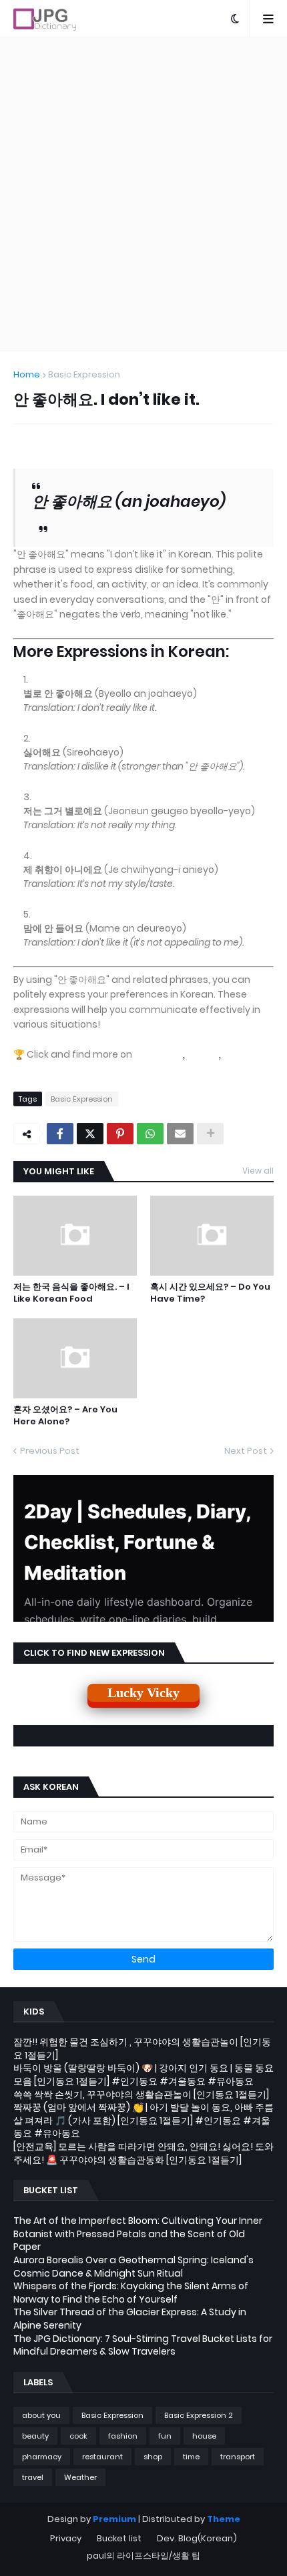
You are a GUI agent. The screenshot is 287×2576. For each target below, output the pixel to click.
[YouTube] (41, 1068)
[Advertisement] (143, 194)
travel (33, 2477)
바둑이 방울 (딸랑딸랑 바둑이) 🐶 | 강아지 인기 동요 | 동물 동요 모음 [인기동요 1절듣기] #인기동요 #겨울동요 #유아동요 (143, 2075)
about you (41, 2415)
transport (238, 2457)
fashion (123, 2436)
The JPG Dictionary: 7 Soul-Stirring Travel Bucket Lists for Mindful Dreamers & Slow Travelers (143, 2345)
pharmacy (42, 2457)
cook (78, 2436)
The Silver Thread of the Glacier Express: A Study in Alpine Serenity (130, 2319)
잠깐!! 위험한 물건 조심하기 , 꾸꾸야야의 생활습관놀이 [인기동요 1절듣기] (142, 2049)
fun (165, 2436)
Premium (114, 2519)
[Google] (158, 1054)
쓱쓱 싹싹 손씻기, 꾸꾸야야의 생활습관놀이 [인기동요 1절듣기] (141, 2095)
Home (27, 374)
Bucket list (119, 2538)
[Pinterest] (120, 1134)
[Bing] (203, 1054)
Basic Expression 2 (199, 2415)
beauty (35, 2436)
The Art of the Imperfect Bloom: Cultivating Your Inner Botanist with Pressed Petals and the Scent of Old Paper (138, 2234)
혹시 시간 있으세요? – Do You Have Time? (210, 1293)
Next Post (246, 1451)
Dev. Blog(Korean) (197, 2538)
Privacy (66, 2538)
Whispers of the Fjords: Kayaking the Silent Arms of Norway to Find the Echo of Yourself (131, 2293)
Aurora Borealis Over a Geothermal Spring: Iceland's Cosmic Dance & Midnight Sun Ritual (133, 2267)
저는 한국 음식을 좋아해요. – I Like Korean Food (71, 1293)
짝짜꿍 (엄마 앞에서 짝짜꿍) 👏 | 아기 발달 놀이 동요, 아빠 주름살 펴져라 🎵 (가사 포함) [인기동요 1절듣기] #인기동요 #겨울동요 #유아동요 (143, 2120)
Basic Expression (84, 374)
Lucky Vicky (143, 1692)
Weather (80, 2477)
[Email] (180, 1134)
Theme (224, 2519)
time (191, 2457)
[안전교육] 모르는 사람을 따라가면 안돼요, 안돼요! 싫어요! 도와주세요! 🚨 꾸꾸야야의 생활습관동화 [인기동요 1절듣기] (143, 2153)
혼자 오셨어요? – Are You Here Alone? (65, 1416)
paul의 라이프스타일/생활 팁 (143, 2556)
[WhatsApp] (150, 1134)
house (204, 2436)
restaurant (102, 2457)
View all (258, 1171)
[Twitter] (90, 1134)
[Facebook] (60, 1134)
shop (153, 2457)
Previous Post (50, 1451)
